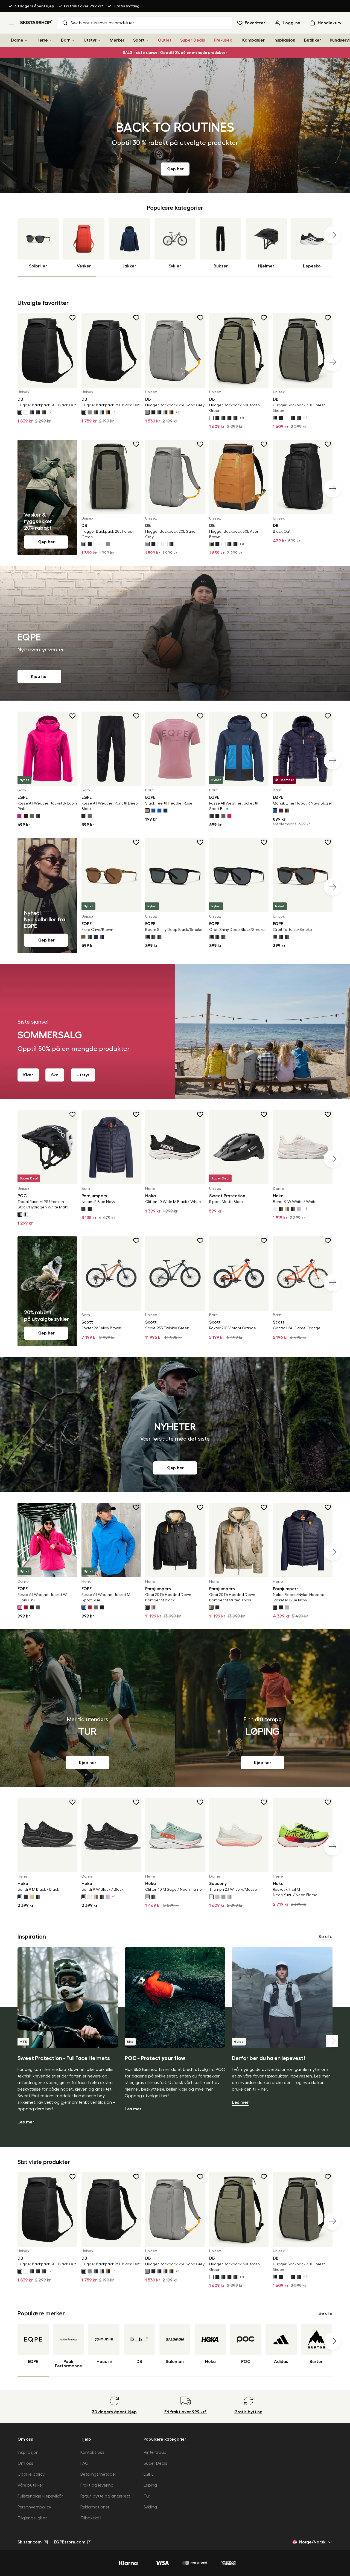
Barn (66, 40)
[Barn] (73, 40)
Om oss (25, 2463)
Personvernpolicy (34, 2507)
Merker (117, 40)
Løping (150, 2485)
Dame (17, 40)
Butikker (313, 40)
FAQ (84, 2463)
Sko (55, 1075)
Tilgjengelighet (32, 2518)
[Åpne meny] (11, 23)
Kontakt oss (92, 2452)
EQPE (149, 2474)
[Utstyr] (99, 40)
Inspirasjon (284, 40)
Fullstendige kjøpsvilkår (40, 2496)
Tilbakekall (91, 2518)
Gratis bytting (126, 6)
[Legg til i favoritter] (73, 318)
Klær (28, 1075)
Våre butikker (30, 2485)
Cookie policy (31, 2474)
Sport (139, 40)
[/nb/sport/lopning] (262, 1708)
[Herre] (51, 40)
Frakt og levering (97, 2485)
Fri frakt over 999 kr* (84, 6)
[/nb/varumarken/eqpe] (175, 633)
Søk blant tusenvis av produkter (102, 23)
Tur (147, 2496)
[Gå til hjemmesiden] (37, 22)
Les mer (26, 2122)
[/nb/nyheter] (175, 1425)
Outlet (165, 40)
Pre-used (223, 40)
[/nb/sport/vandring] (87, 1708)
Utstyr (90, 40)
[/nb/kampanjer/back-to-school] (175, 126)
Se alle (326, 1937)
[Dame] (26, 40)
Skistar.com (30, 2542)
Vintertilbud (155, 2452)
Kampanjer (253, 40)
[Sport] (147, 40)
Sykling (150, 2507)
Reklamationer (95, 2507)
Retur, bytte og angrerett (105, 2496)
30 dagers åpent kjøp (34, 6)
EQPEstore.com (70, 2542)
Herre (42, 40)
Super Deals (193, 40)
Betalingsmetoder (98, 2474)
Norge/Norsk (312, 2542)
